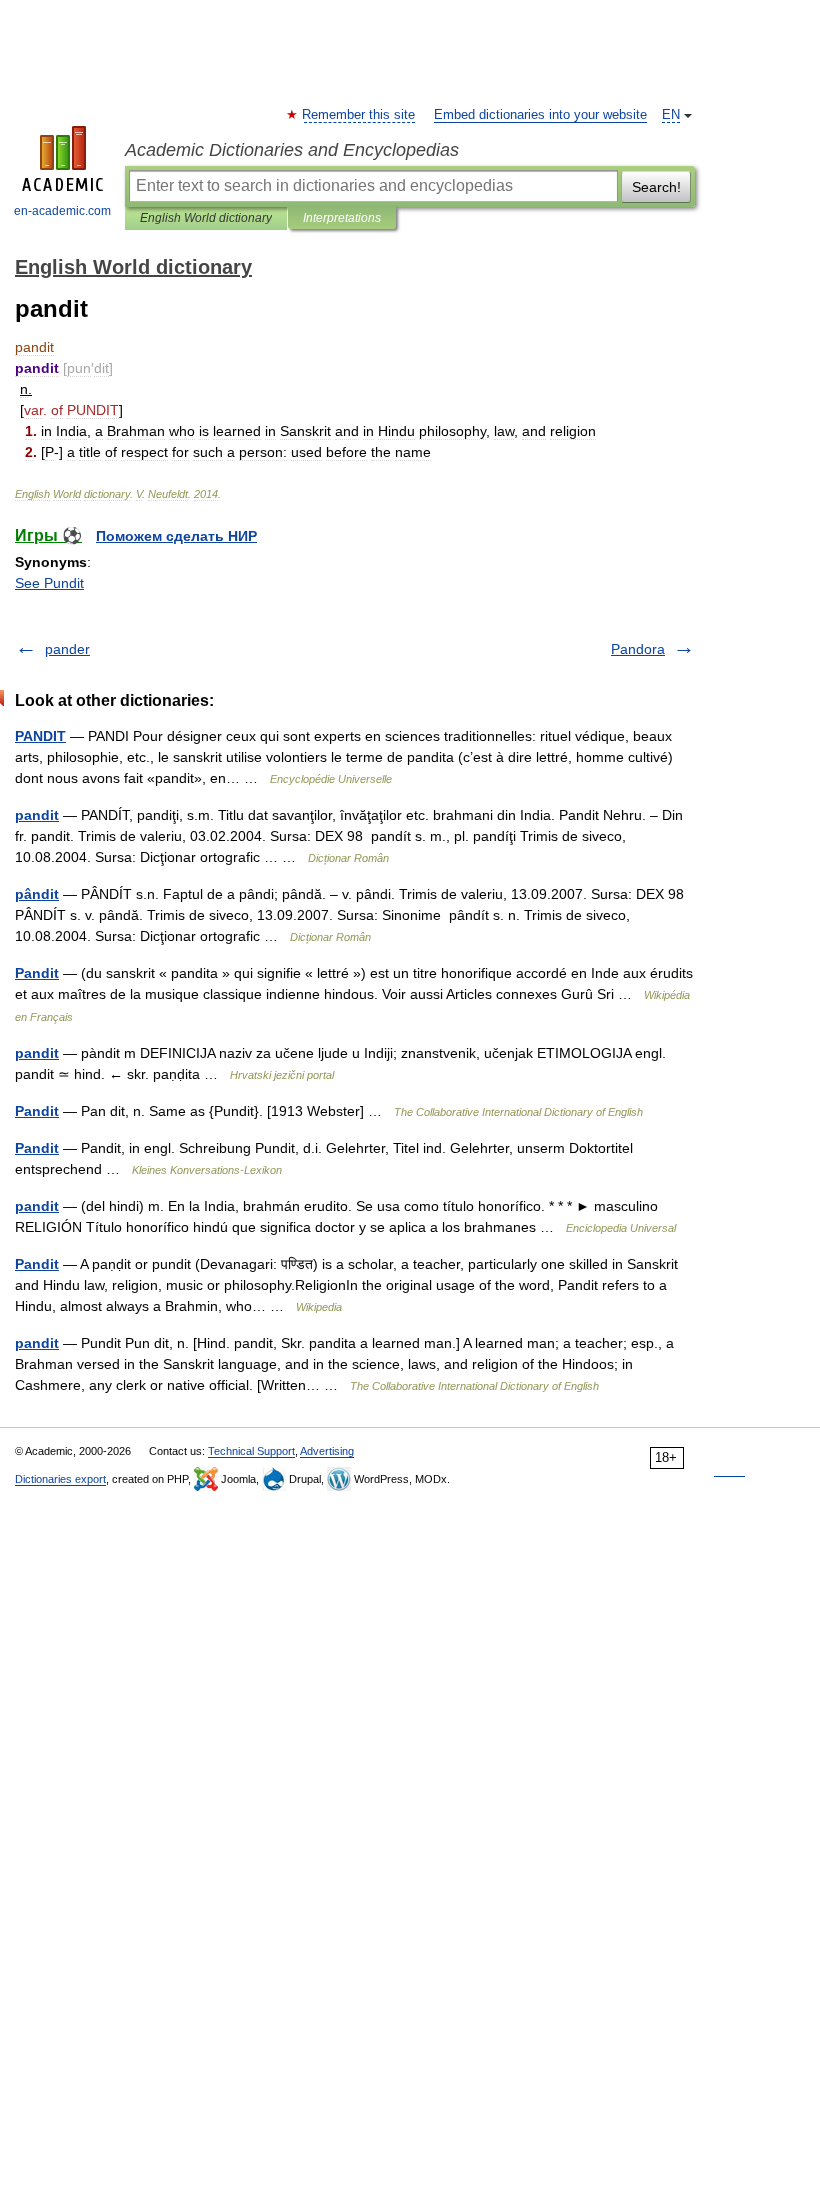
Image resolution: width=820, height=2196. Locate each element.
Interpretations (342, 218)
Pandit (37, 973)
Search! (656, 187)
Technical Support (251, 1451)
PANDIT (40, 736)
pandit (37, 815)
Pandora (638, 649)
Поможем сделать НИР (176, 536)
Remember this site (359, 115)
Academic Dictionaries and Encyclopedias (292, 150)
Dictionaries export (60, 1479)
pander (67, 649)
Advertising (327, 1451)
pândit (37, 894)
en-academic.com (62, 211)
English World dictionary (206, 218)
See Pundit (49, 583)
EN (671, 115)
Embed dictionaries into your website (540, 115)
